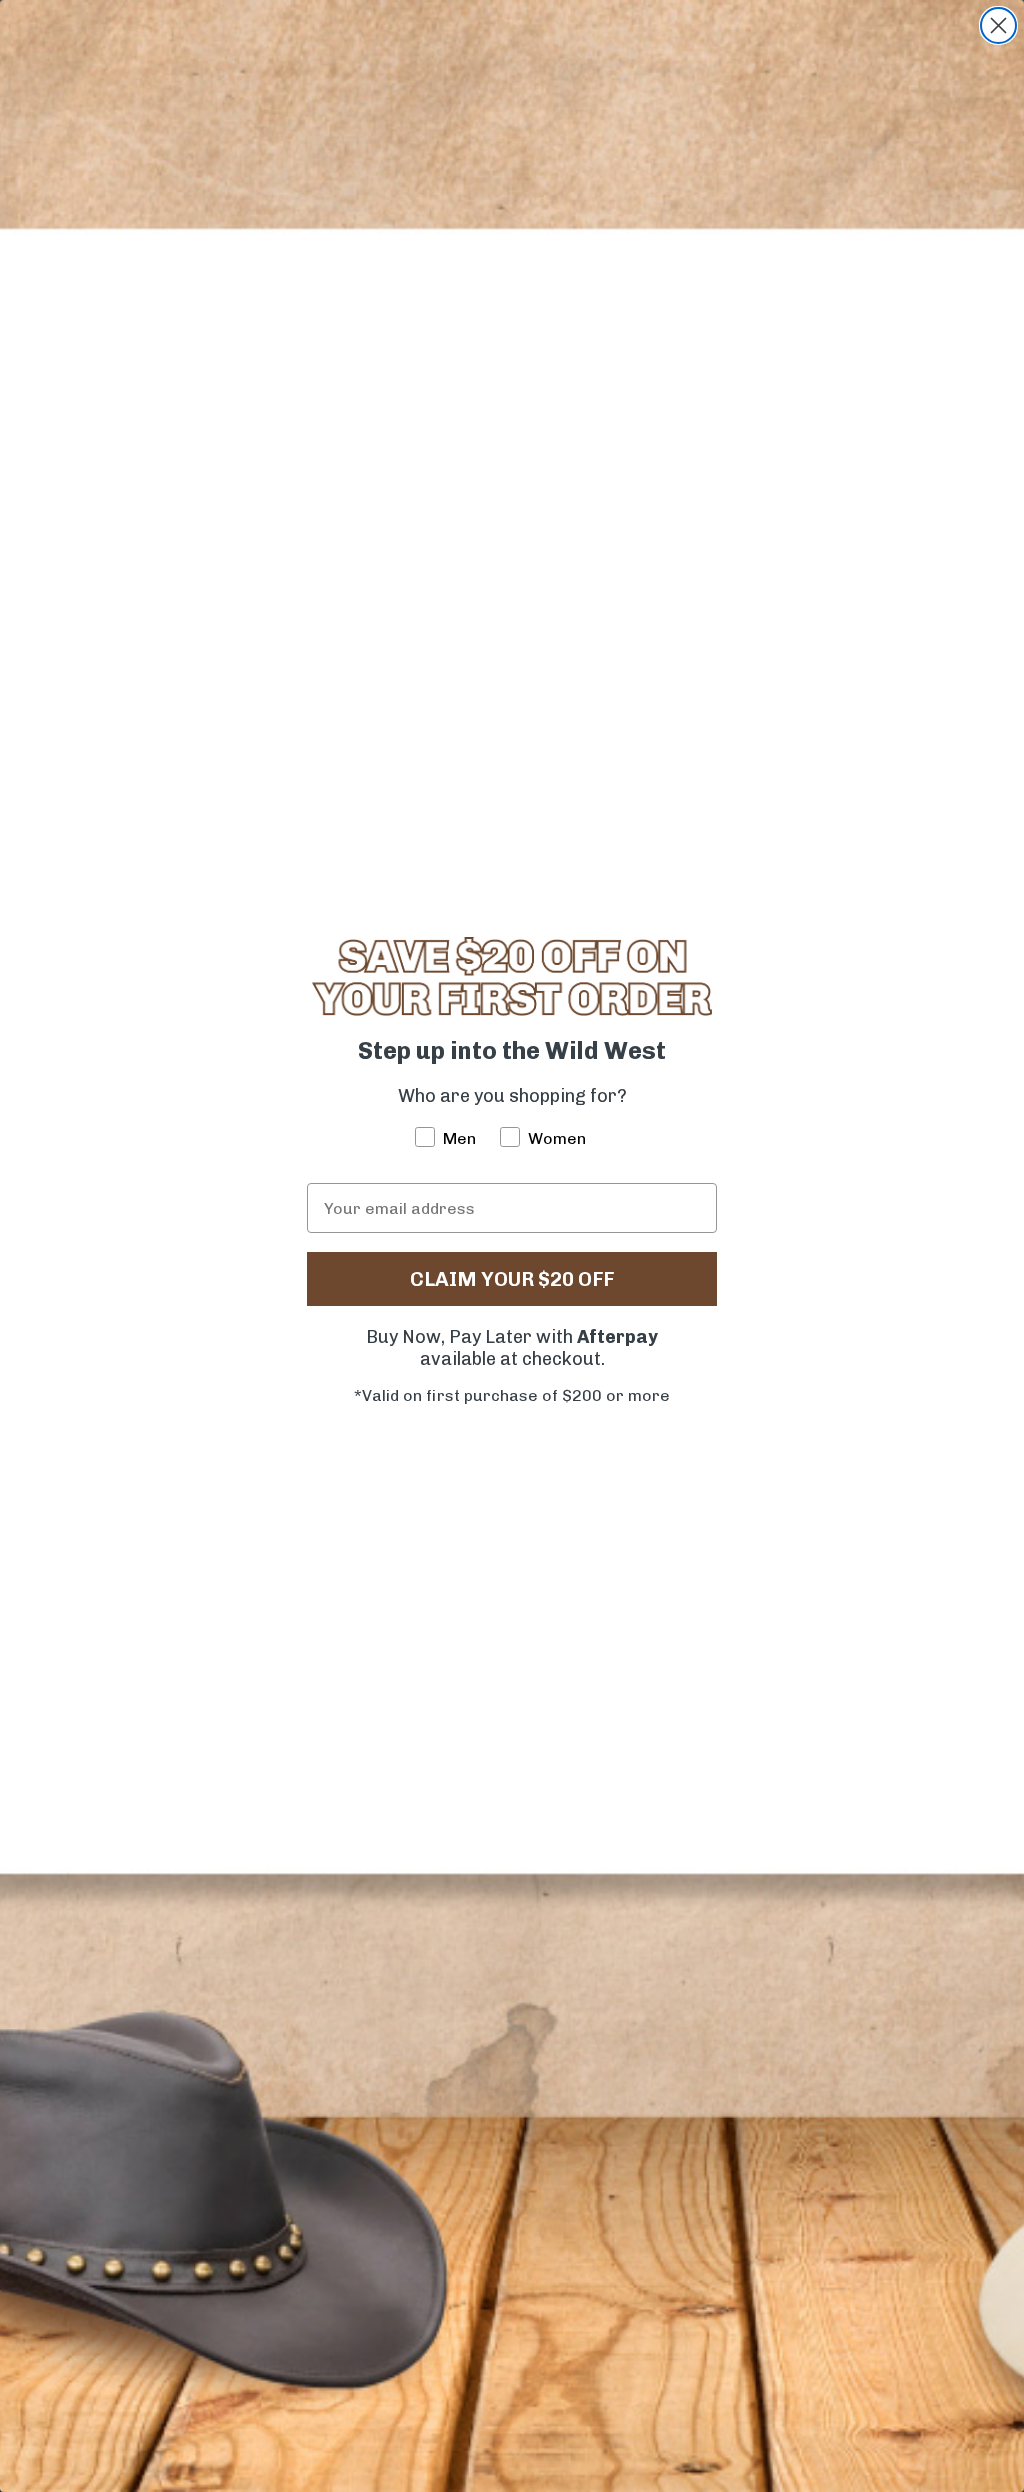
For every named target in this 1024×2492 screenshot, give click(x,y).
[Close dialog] (998, 25)
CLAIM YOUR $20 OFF (512, 1279)
